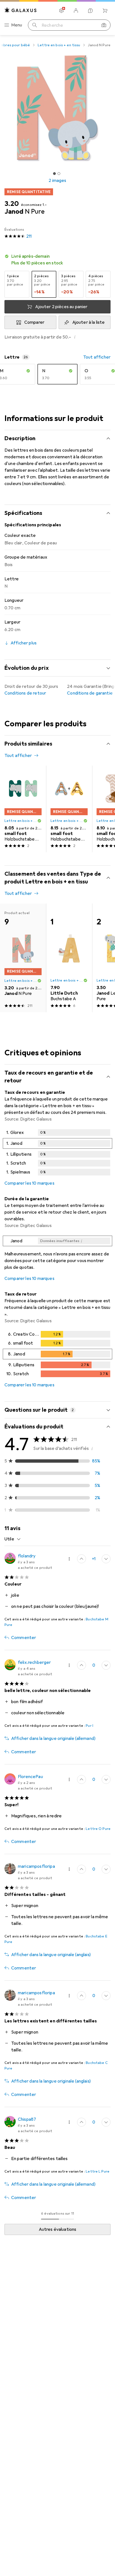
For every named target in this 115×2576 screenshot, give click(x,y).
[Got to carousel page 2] (59, 174)
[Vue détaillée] (57, 1153)
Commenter (24, 1638)
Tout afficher (97, 357)
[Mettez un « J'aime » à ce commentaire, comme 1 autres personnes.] (82, 1559)
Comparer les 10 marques (29, 1183)
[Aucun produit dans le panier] (105, 11)
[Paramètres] (61, 11)
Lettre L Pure (98, 2171)
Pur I (89, 1726)
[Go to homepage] (21, 10)
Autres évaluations (58, 2229)
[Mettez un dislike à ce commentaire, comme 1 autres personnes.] (106, 1665)
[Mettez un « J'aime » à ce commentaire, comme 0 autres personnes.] (82, 1779)
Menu (17, 25)
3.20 (12, 204)
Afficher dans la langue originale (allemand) (53, 1739)
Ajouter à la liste (89, 322)
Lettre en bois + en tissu (59, 45)
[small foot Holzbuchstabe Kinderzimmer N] (23, 809)
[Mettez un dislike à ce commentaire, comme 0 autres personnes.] (106, 1559)
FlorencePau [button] (30, 1777)
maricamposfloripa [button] (36, 1866)
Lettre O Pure (98, 1829)
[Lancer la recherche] (35, 25)
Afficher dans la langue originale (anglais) (51, 1955)
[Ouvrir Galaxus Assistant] (90, 11)
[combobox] (13, 1539)
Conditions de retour (25, 693)
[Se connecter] (76, 11)
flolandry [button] (27, 1556)
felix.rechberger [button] (34, 1662)
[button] (57, 260)
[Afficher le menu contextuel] (69, 1559)
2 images (57, 181)
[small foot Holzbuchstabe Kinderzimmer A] (69, 809)
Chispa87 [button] (27, 2119)
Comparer (34, 322)
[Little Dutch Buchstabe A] (69, 958)
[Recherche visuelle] (104, 25)
